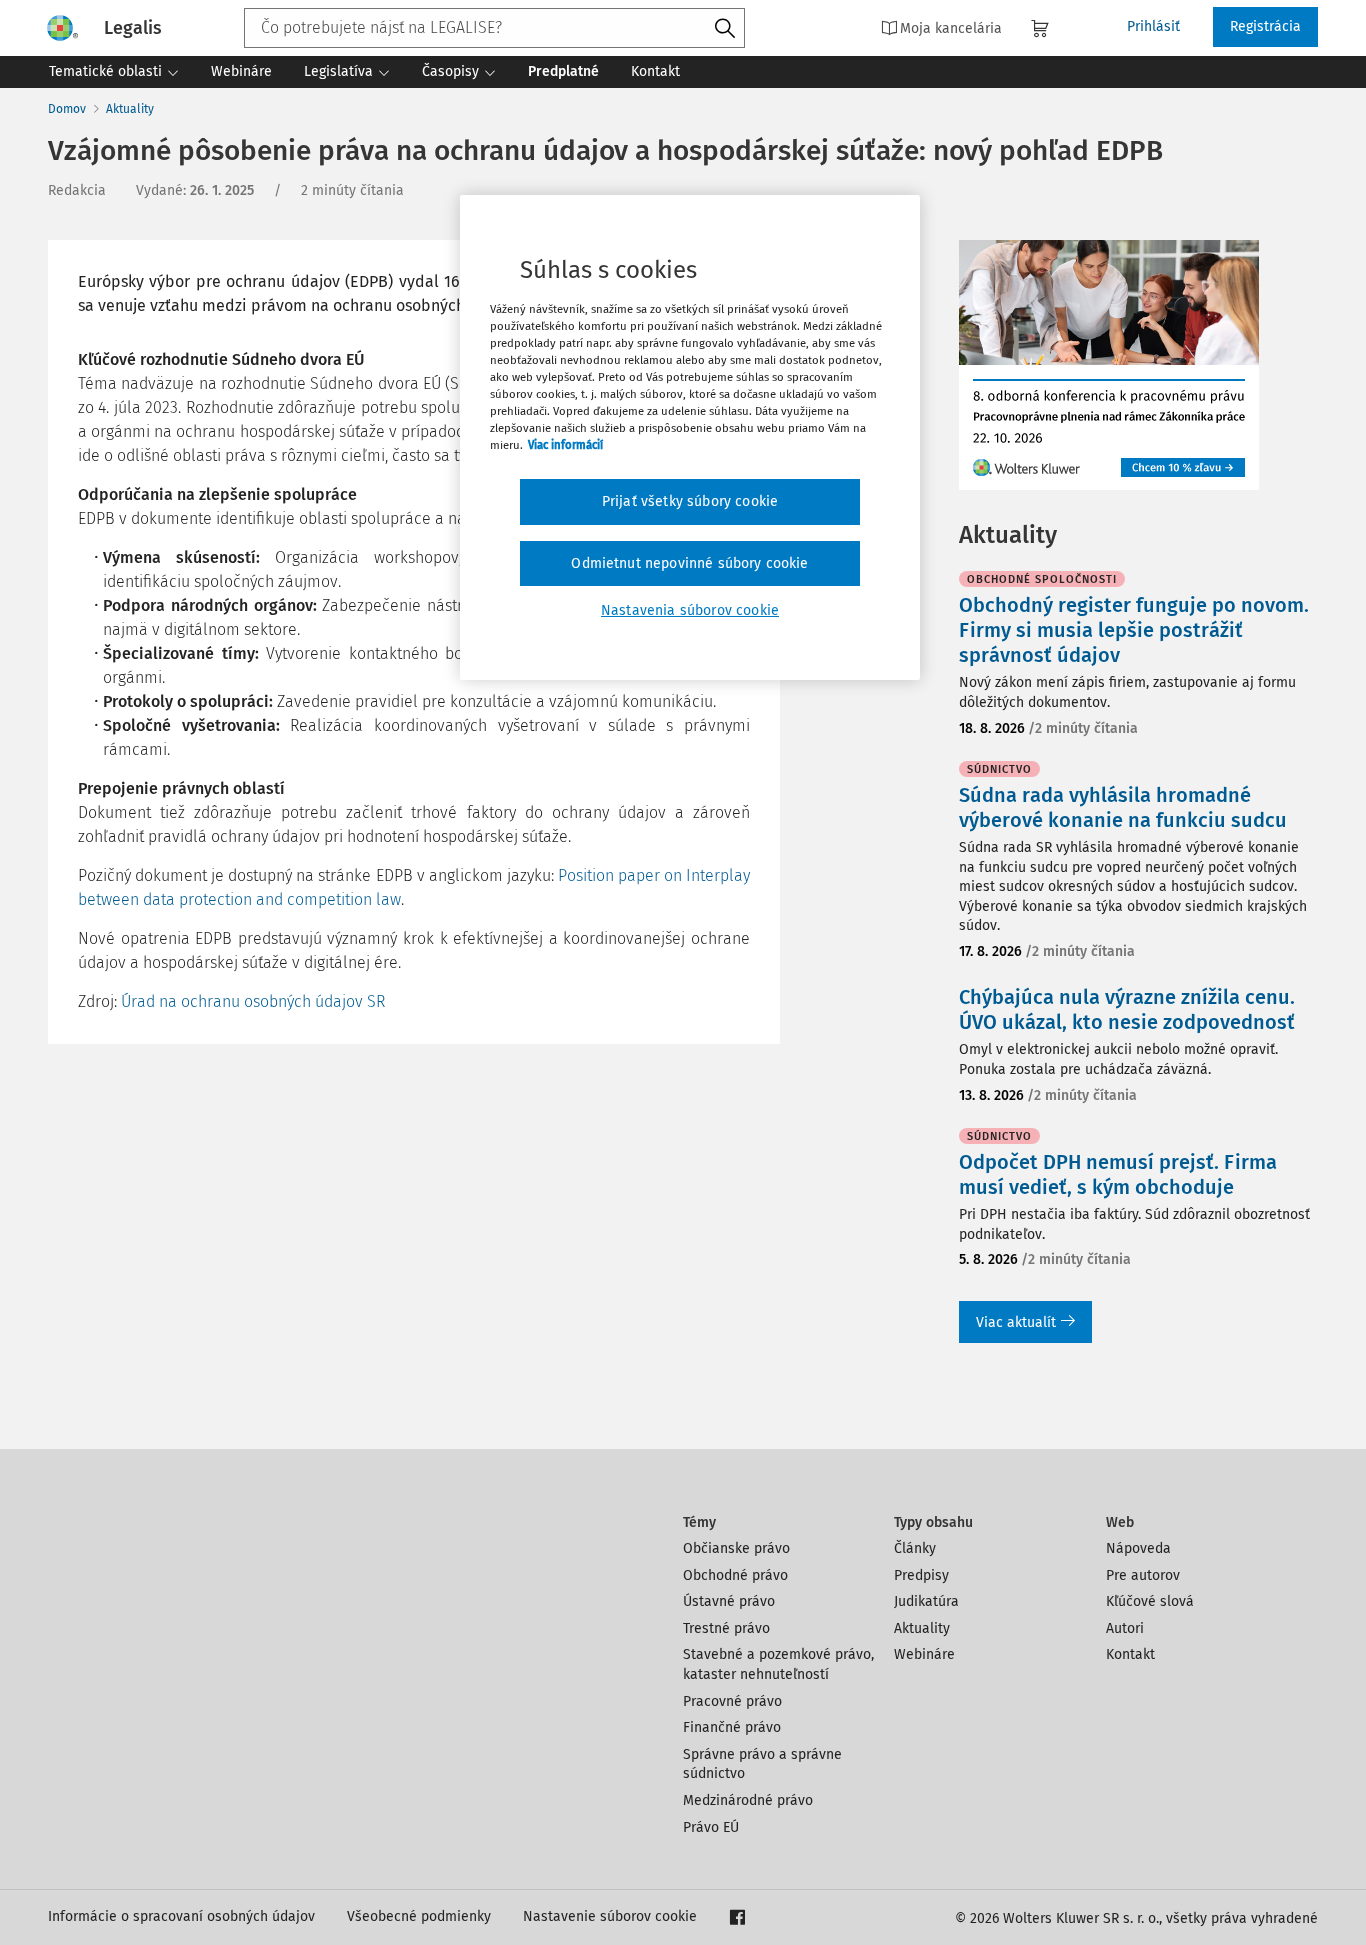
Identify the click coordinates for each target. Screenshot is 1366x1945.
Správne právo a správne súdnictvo (762, 1764)
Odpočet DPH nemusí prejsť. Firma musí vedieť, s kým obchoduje (1118, 1174)
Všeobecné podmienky (419, 1916)
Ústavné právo (729, 1601)
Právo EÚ (711, 1827)
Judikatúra (926, 1601)
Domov (67, 109)
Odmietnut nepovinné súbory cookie (689, 563)
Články (915, 1548)
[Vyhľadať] (725, 29)
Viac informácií (565, 445)
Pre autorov (1143, 1575)
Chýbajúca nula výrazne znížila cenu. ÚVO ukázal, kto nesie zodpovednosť (1127, 1009)
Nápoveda (1138, 1548)
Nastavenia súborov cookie (690, 610)
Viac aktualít (1016, 1322)
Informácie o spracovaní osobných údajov (181, 1916)
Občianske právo (736, 1548)
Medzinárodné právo (748, 1800)
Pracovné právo (732, 1701)
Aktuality (130, 109)
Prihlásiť (1153, 26)
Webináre (924, 1654)
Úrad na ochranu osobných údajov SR (253, 1001)
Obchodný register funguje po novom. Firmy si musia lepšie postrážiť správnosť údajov (1134, 630)
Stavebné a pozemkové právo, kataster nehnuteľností (778, 1664)
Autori (1125, 1628)
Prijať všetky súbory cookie (690, 501)
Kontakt (1130, 1654)
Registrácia (1265, 26)
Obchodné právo (735, 1575)
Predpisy (921, 1575)
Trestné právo (726, 1628)
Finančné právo (732, 1727)
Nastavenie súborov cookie (610, 1916)
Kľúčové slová (1150, 1601)
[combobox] (494, 28)
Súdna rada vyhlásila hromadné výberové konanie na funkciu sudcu (1123, 807)
